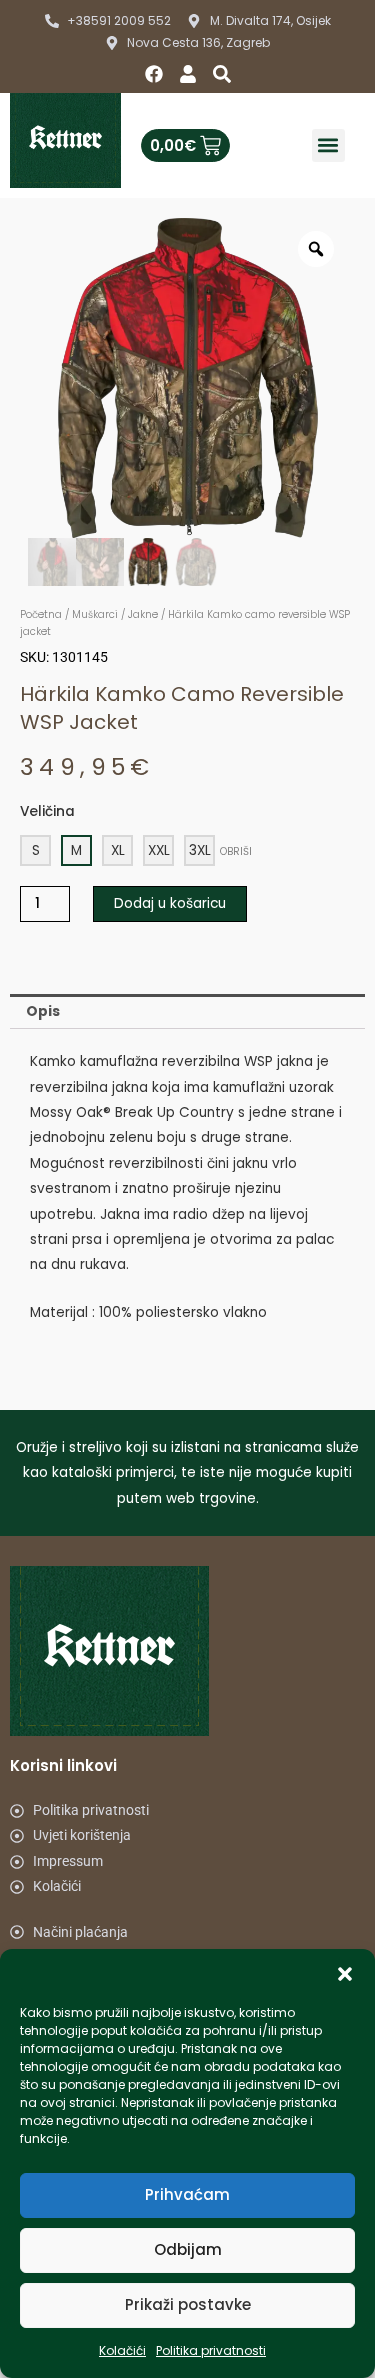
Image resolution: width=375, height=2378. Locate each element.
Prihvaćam (187, 2194)
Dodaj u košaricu (170, 903)
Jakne (143, 614)
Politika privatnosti (211, 2350)
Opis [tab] (43, 1011)
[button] (345, 1974)
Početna (41, 614)
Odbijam (188, 2249)
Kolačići (122, 2350)
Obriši (236, 851)
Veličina (47, 811)
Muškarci (95, 614)
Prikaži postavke (188, 2304)
